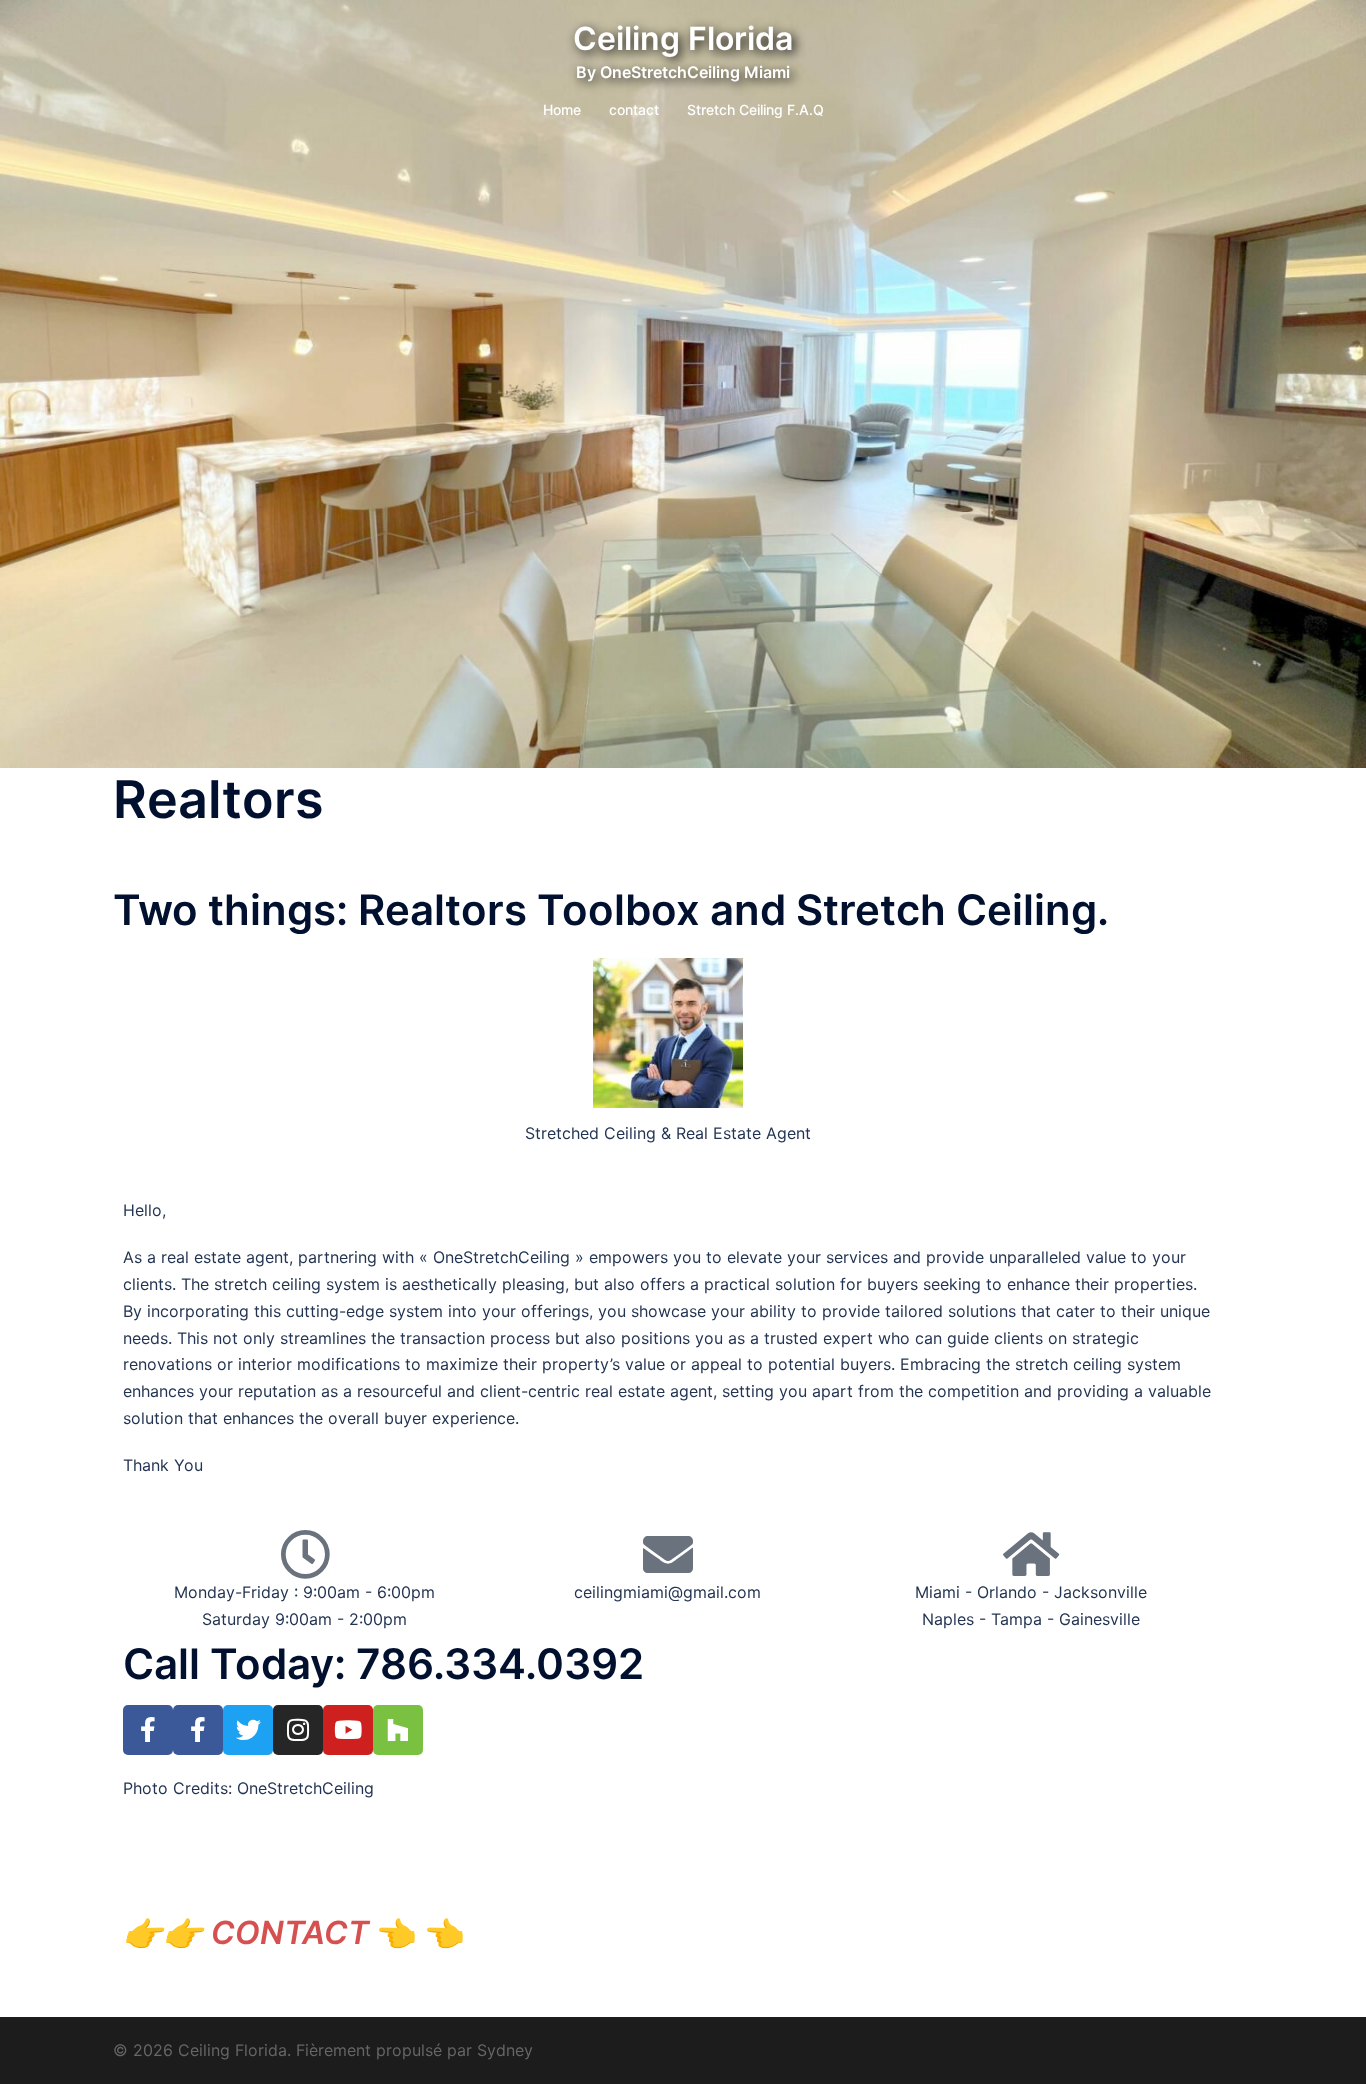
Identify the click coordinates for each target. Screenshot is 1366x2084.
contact (634, 109)
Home (562, 109)
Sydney (505, 2050)
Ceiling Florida (683, 38)
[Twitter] (248, 1730)
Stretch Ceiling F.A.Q (755, 109)
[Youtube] (348, 1730)
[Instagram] (298, 1730)
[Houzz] (398, 1730)
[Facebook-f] (148, 1730)
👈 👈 (314, 1932)
